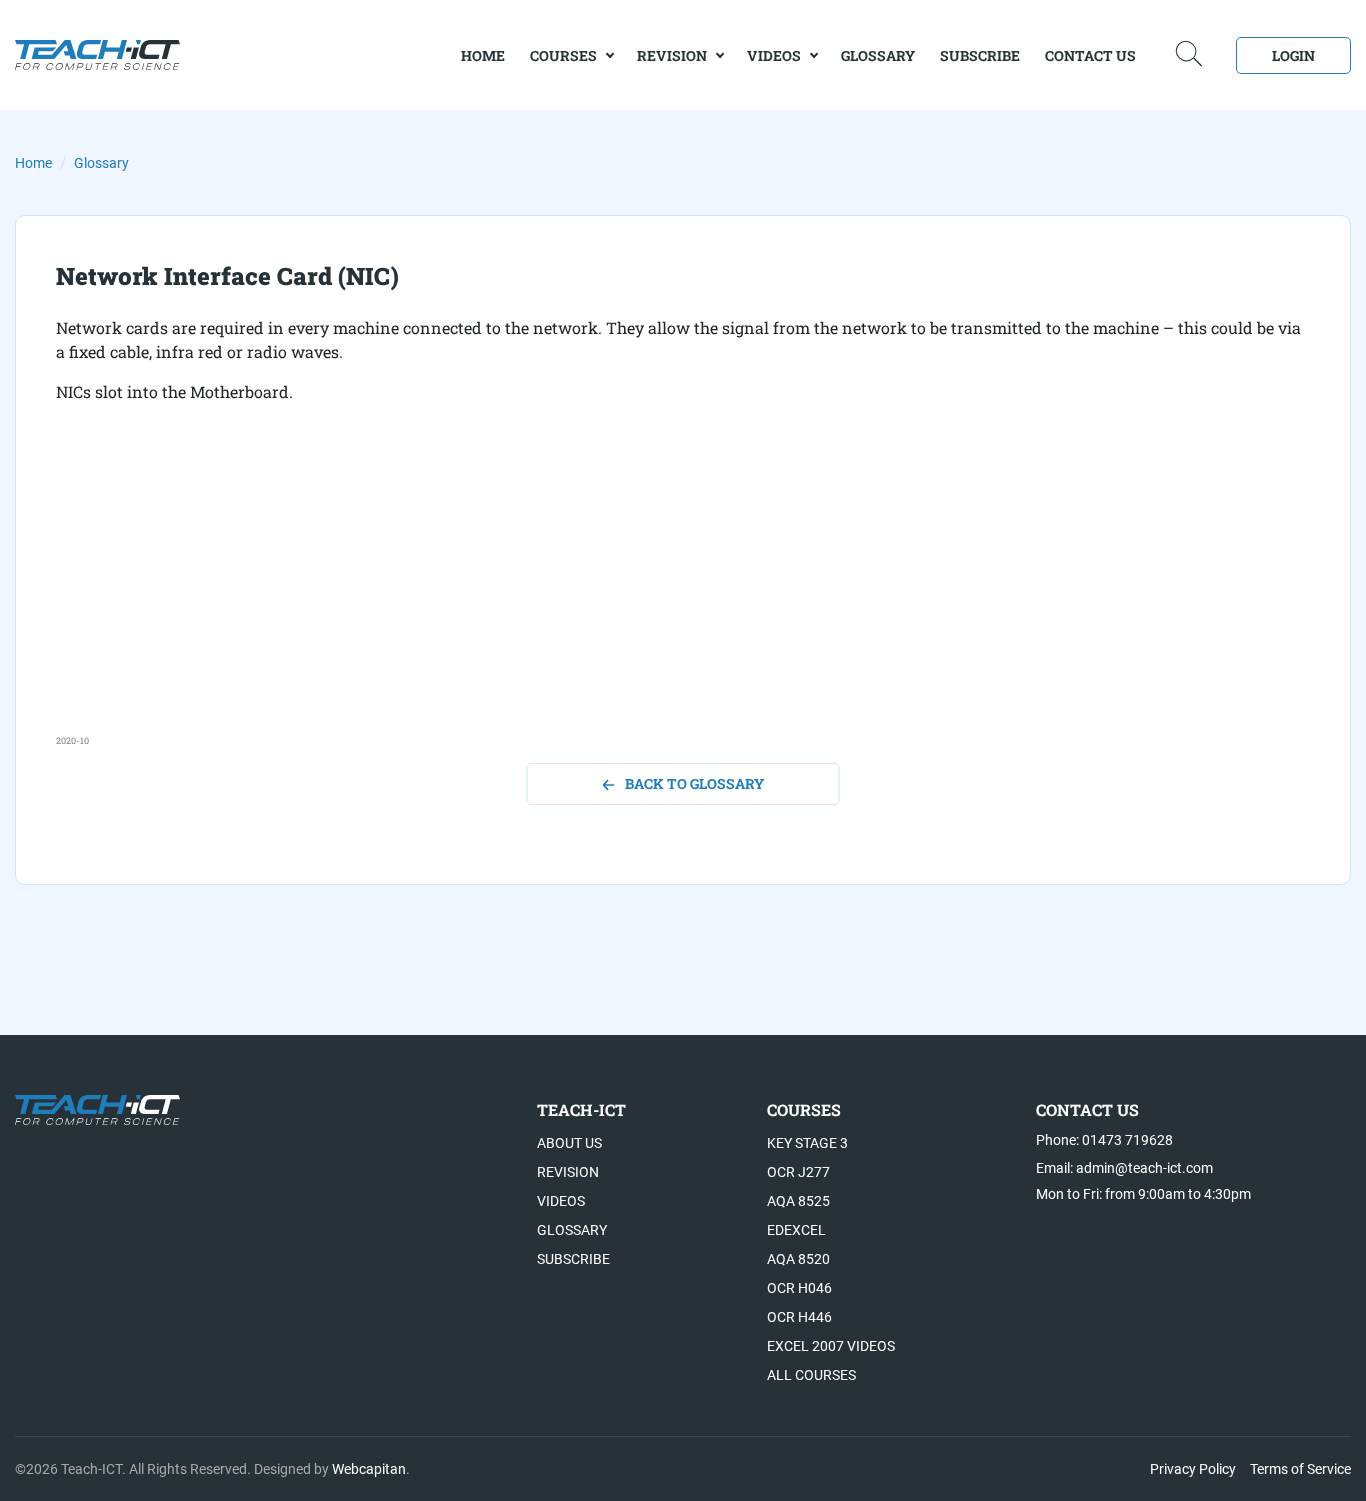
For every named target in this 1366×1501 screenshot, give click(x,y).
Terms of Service (1300, 1469)
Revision (672, 55)
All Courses (811, 1375)
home (483, 55)
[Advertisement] (656, 594)
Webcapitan (369, 1469)
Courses (563, 55)
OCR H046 (799, 1288)
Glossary (878, 55)
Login (1293, 55)
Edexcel (796, 1230)
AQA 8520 (798, 1259)
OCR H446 (799, 1317)
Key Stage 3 (807, 1143)
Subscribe (980, 55)
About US (569, 1143)
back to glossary (694, 783)
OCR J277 (798, 1172)
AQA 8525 (798, 1201)
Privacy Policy (1193, 1469)
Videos (774, 55)
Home (33, 163)
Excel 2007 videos (831, 1346)
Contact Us (1090, 55)
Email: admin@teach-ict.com (1124, 1168)
